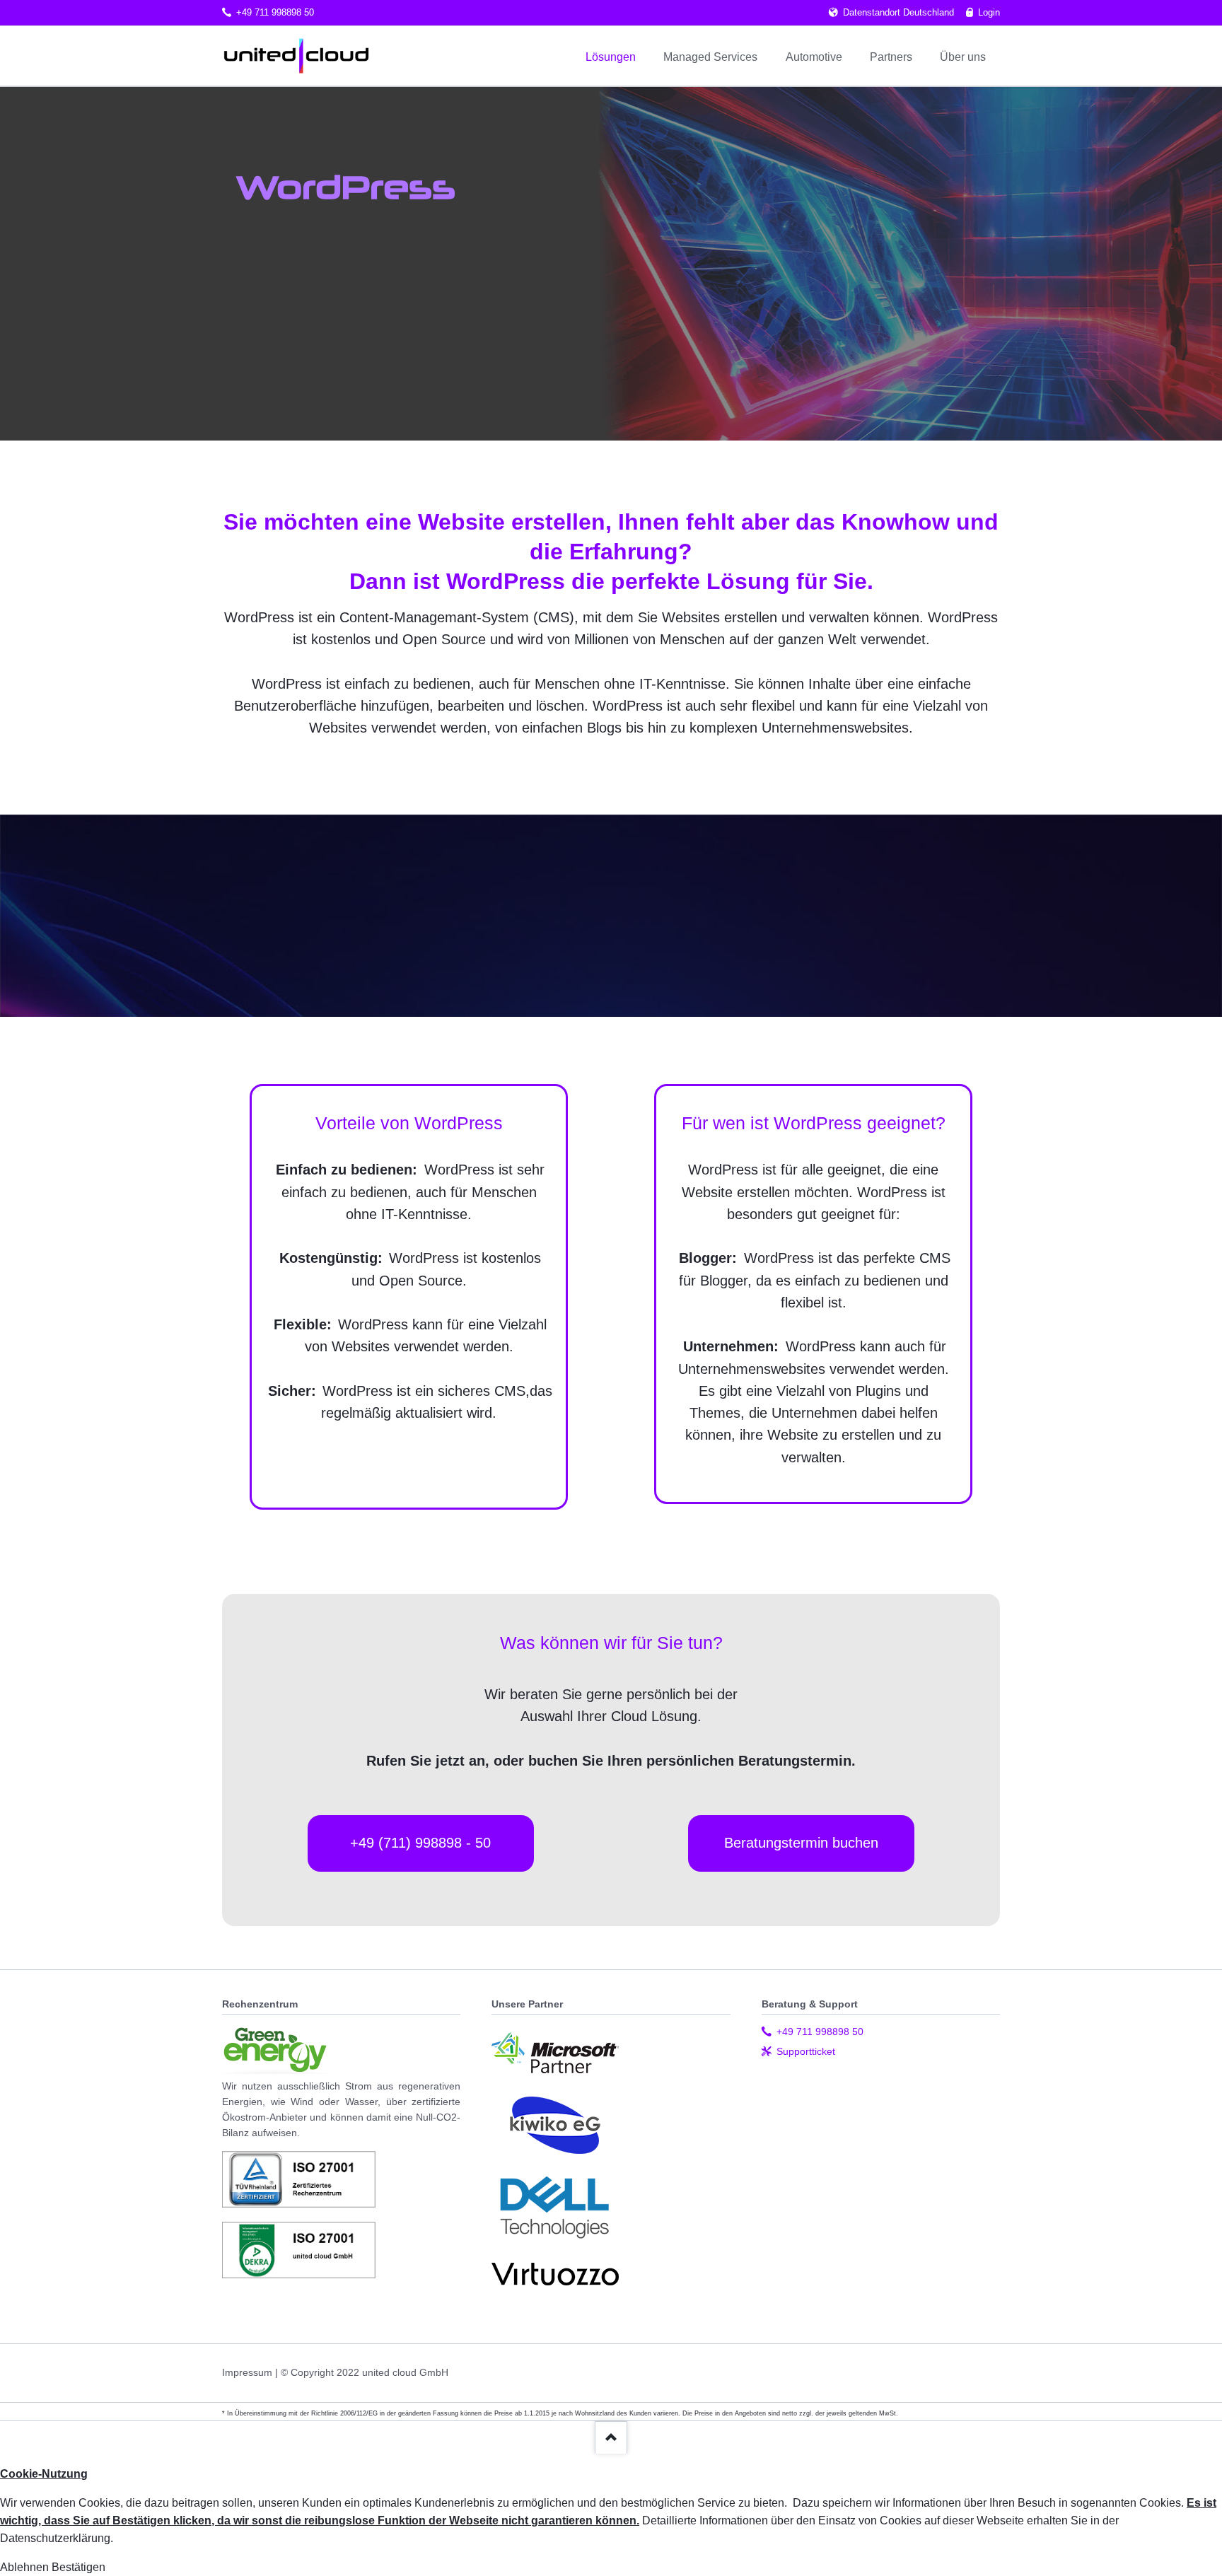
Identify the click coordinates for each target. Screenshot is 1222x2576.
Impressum (247, 2372)
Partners (891, 57)
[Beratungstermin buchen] (801, 1868)
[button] (26, 2567)
